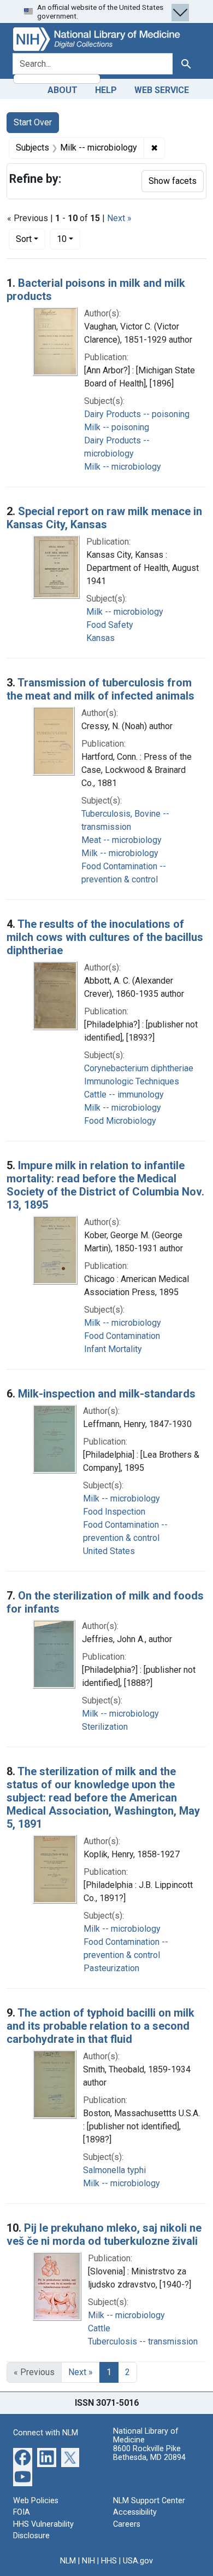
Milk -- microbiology (123, 467)
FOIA (22, 2512)
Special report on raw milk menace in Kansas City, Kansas (104, 518)
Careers (127, 2524)
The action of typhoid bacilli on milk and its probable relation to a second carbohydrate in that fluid (100, 2026)
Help (106, 90)
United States (109, 1551)
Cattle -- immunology (124, 1094)
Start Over (33, 122)
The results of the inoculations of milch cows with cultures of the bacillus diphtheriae (105, 937)
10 (69, 239)
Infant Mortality (113, 1349)
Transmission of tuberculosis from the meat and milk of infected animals (100, 689)
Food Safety (110, 625)
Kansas (100, 638)
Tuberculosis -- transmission (143, 2341)
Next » (119, 218)
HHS (109, 2561)
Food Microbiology (120, 1121)
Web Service (162, 90)
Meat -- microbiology (122, 840)
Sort (24, 239)
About (63, 90)
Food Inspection (114, 1512)
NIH (88, 2561)
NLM (68, 2561)
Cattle (99, 2328)
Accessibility (135, 2512)
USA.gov (138, 2561)
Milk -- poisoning (117, 427)
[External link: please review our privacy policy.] (23, 2456)
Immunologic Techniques (132, 1081)
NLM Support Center (149, 2501)
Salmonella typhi (114, 2170)
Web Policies (36, 2501)
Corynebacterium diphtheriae (139, 1068)
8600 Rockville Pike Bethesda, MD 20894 (149, 2453)
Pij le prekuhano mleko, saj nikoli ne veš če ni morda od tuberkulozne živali (104, 2234)
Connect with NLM (46, 2433)
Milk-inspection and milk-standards (107, 1394)
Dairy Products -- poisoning (137, 414)
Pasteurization (111, 1968)
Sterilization (105, 1727)
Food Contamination (122, 1336)
